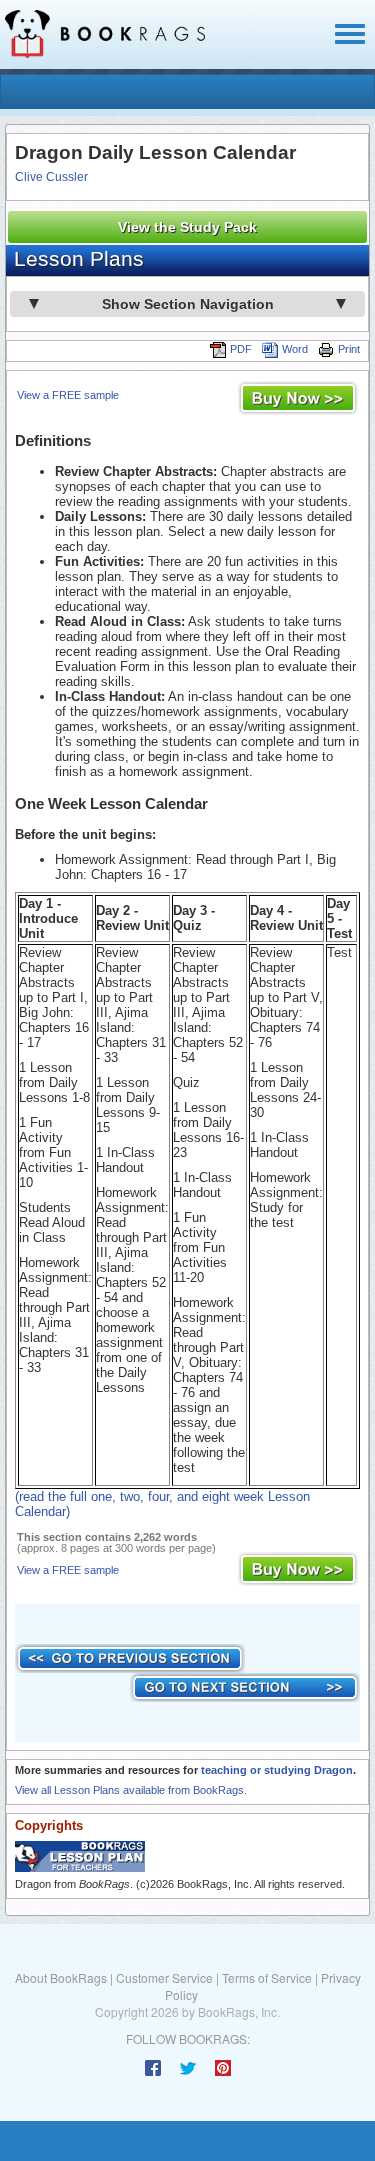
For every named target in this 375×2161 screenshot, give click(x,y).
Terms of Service (267, 1977)
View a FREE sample (68, 395)
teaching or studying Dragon (277, 1770)
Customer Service (164, 1977)
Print (349, 349)
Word (295, 349)
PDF (241, 349)
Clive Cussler (51, 177)
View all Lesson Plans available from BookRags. (131, 1790)
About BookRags (61, 1977)
